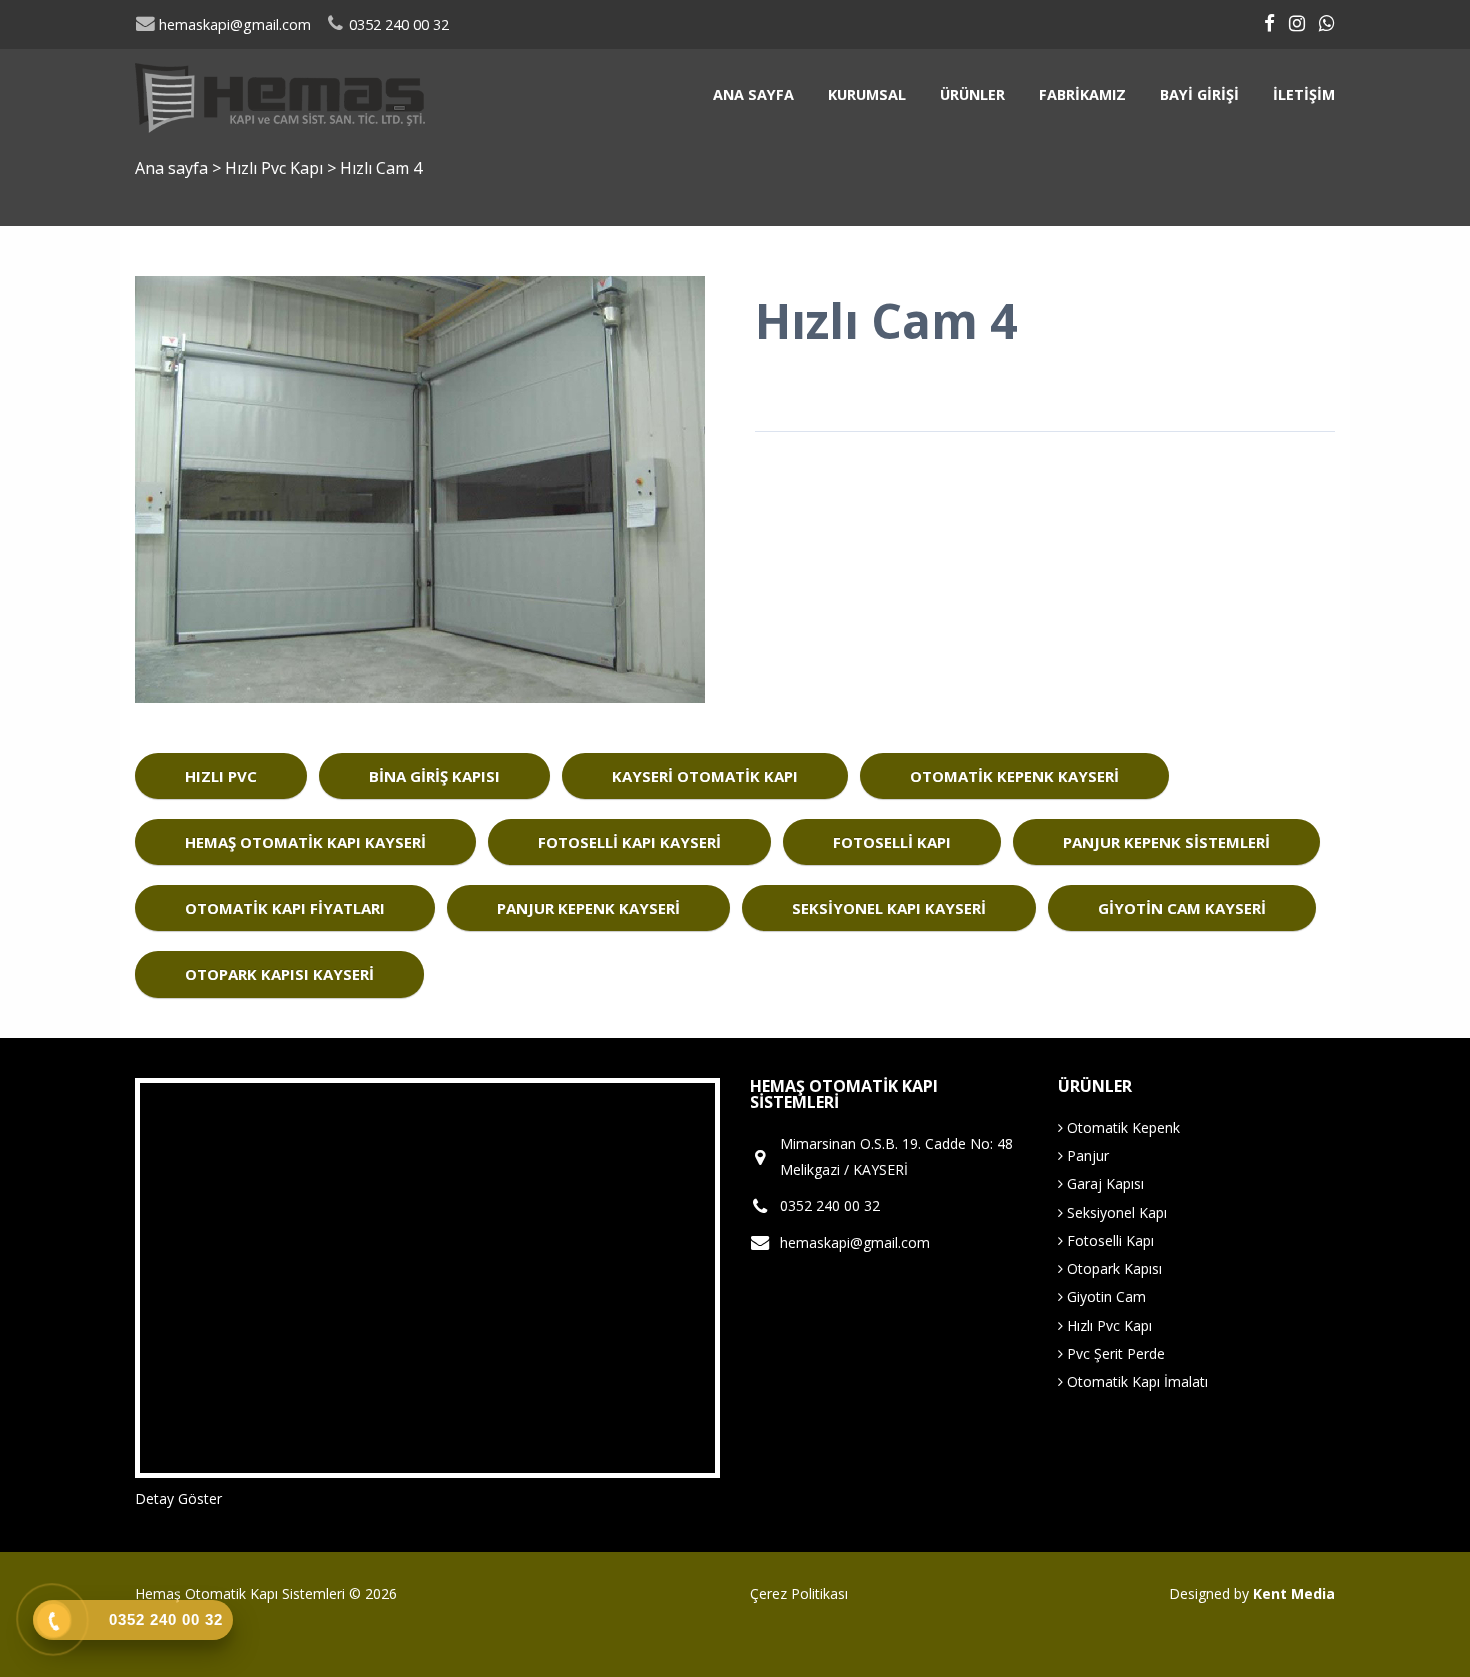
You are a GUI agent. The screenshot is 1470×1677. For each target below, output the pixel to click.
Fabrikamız (1082, 94)
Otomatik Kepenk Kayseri (1014, 776)
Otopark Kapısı (1112, 1268)
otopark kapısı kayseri (279, 974)
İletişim (1304, 94)
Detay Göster (178, 1498)
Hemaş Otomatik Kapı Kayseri (305, 842)
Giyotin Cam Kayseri (1182, 908)
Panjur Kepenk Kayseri (588, 908)
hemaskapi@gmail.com (233, 24)
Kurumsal (867, 94)
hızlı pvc (221, 776)
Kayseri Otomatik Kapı (705, 776)
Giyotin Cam (1104, 1296)
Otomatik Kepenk (1121, 1127)
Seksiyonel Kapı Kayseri (889, 908)
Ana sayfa (753, 94)
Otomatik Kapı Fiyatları (285, 908)
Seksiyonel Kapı (1115, 1212)
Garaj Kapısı (1103, 1183)
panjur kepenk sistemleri (1166, 842)
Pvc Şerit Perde (1114, 1353)
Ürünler (972, 94)
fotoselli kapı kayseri (629, 842)
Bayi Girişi (1199, 94)
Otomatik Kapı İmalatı (1135, 1381)
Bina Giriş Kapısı (434, 776)
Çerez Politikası (799, 1593)
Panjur (1086, 1155)
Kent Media (1294, 1593)
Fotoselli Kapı (892, 842)
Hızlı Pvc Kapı (276, 168)
